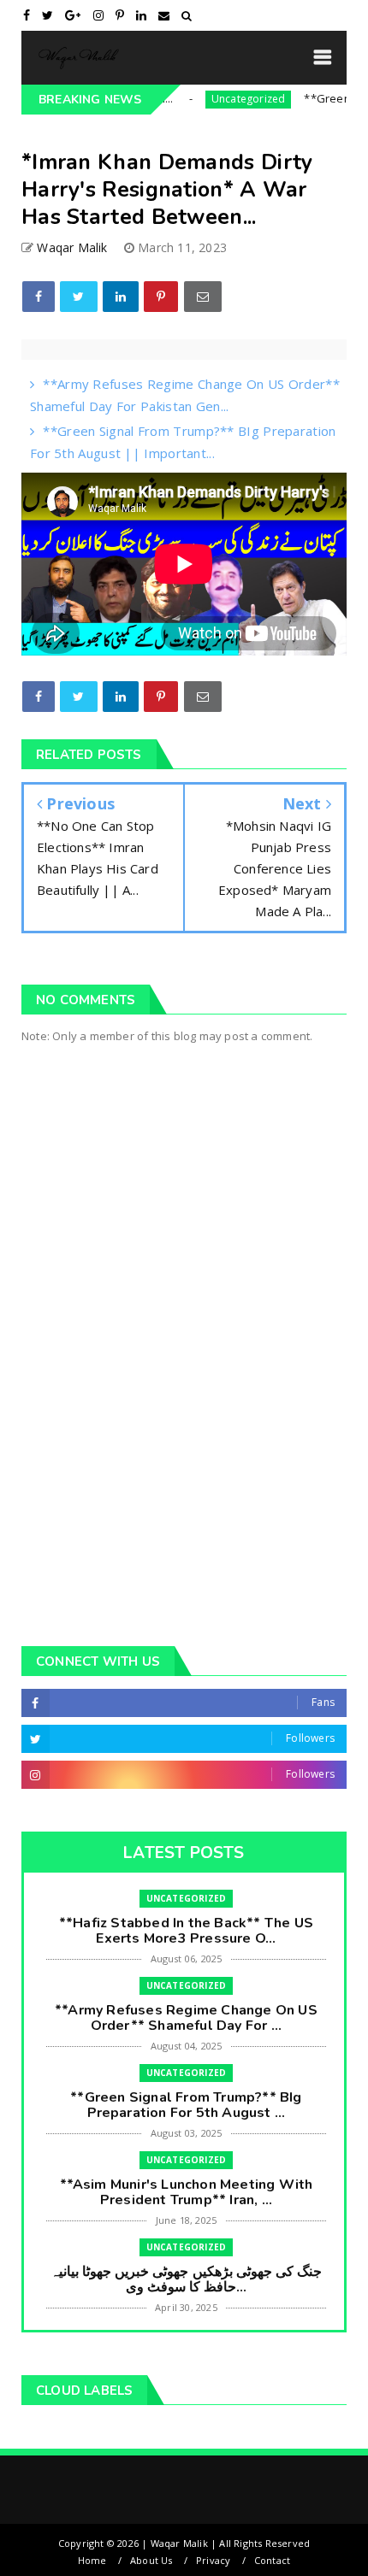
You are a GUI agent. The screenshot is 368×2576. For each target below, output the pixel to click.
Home (92, 2560)
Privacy (213, 2560)
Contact (272, 2560)
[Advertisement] (184, 1418)
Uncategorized (222, 99)
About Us (151, 2560)
